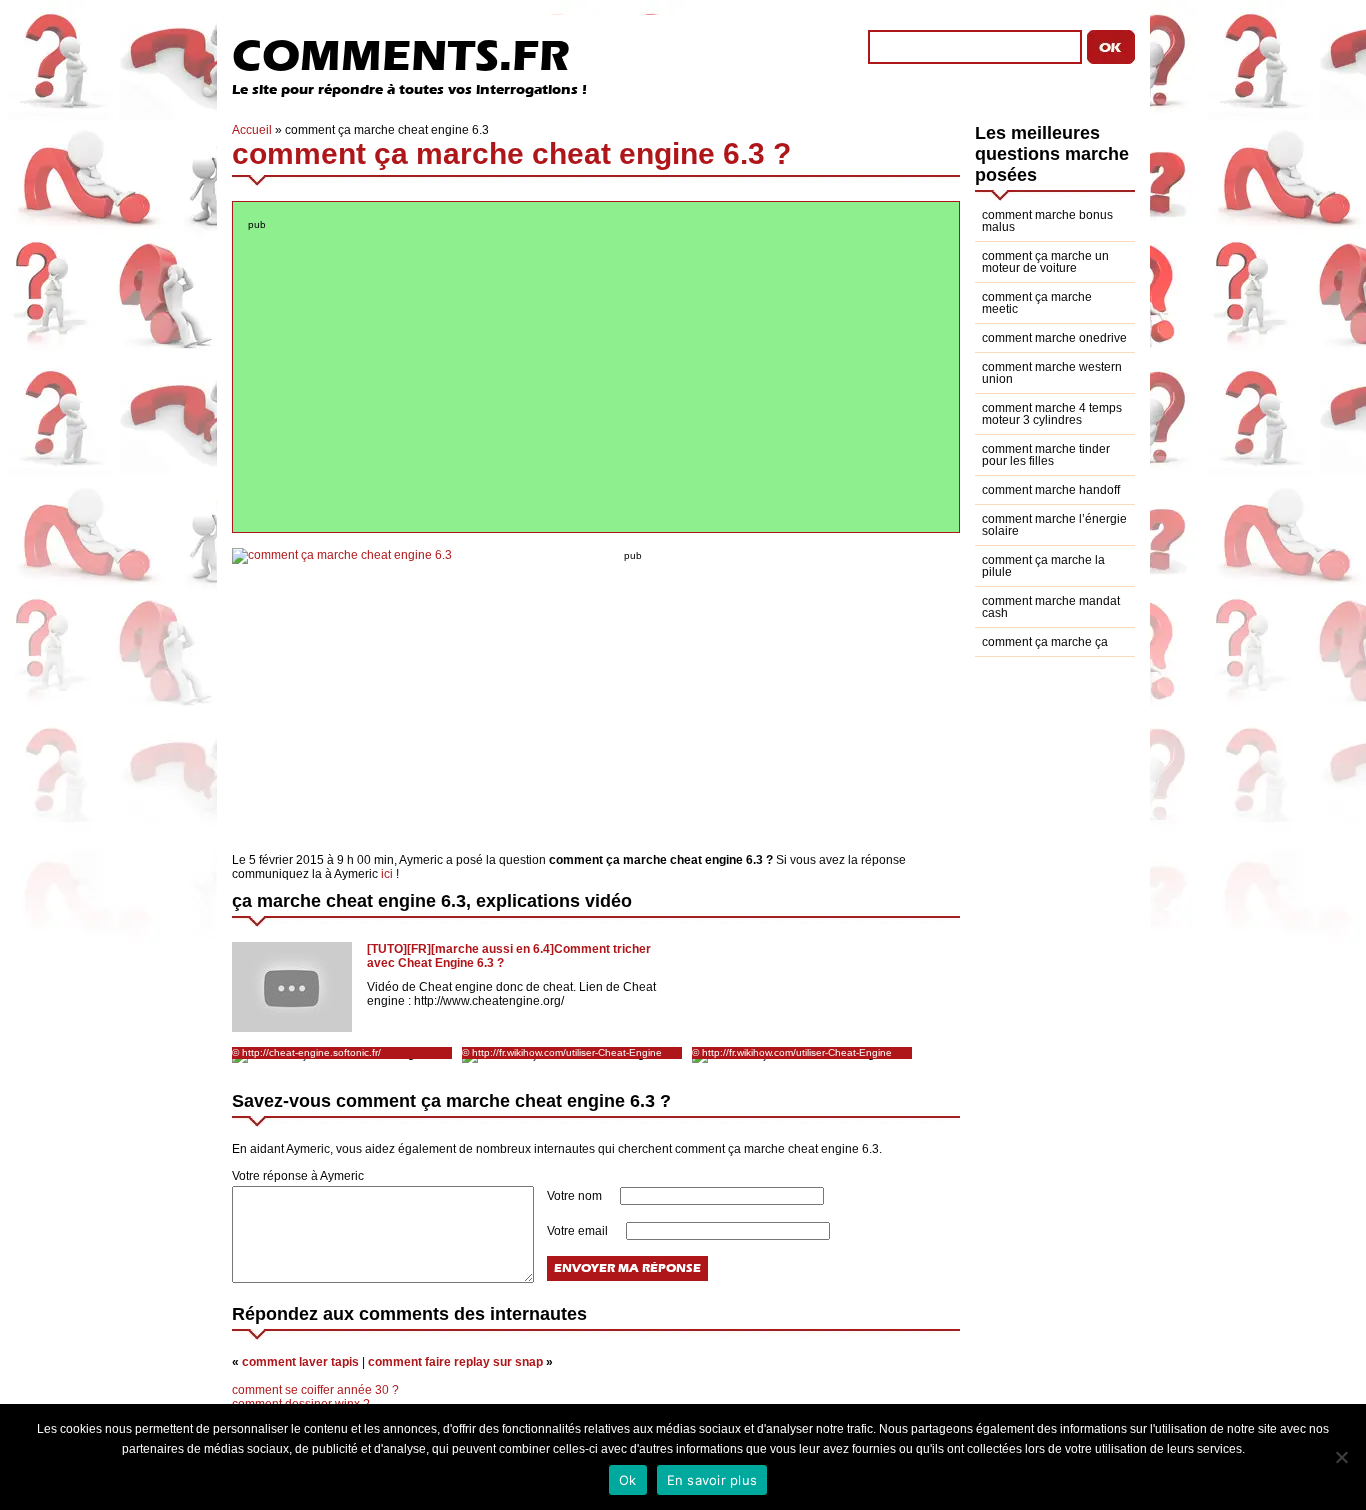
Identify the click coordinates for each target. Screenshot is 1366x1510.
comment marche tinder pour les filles (1046, 455)
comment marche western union (1052, 373)
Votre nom (576, 1196)
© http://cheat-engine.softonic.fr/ (306, 1052)
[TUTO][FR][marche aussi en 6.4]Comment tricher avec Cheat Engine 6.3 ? (509, 956)
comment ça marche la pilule (1043, 566)
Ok (628, 1480)
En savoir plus (712, 1480)
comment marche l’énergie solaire (1054, 525)
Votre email (579, 1231)
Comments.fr (401, 55)
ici (387, 874)
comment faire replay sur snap (455, 1362)
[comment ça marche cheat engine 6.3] (342, 555)
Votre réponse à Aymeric (298, 1176)
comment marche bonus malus (1047, 221)
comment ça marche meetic (1037, 303)
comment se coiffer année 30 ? (315, 1390)
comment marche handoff (1051, 490)
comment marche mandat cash (1051, 607)
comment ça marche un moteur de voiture (1045, 262)
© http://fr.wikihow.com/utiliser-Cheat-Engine (562, 1052)
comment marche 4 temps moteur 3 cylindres (1052, 414)
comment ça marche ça (1045, 642)
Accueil (252, 130)
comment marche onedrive (1054, 338)
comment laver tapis (300, 1362)
